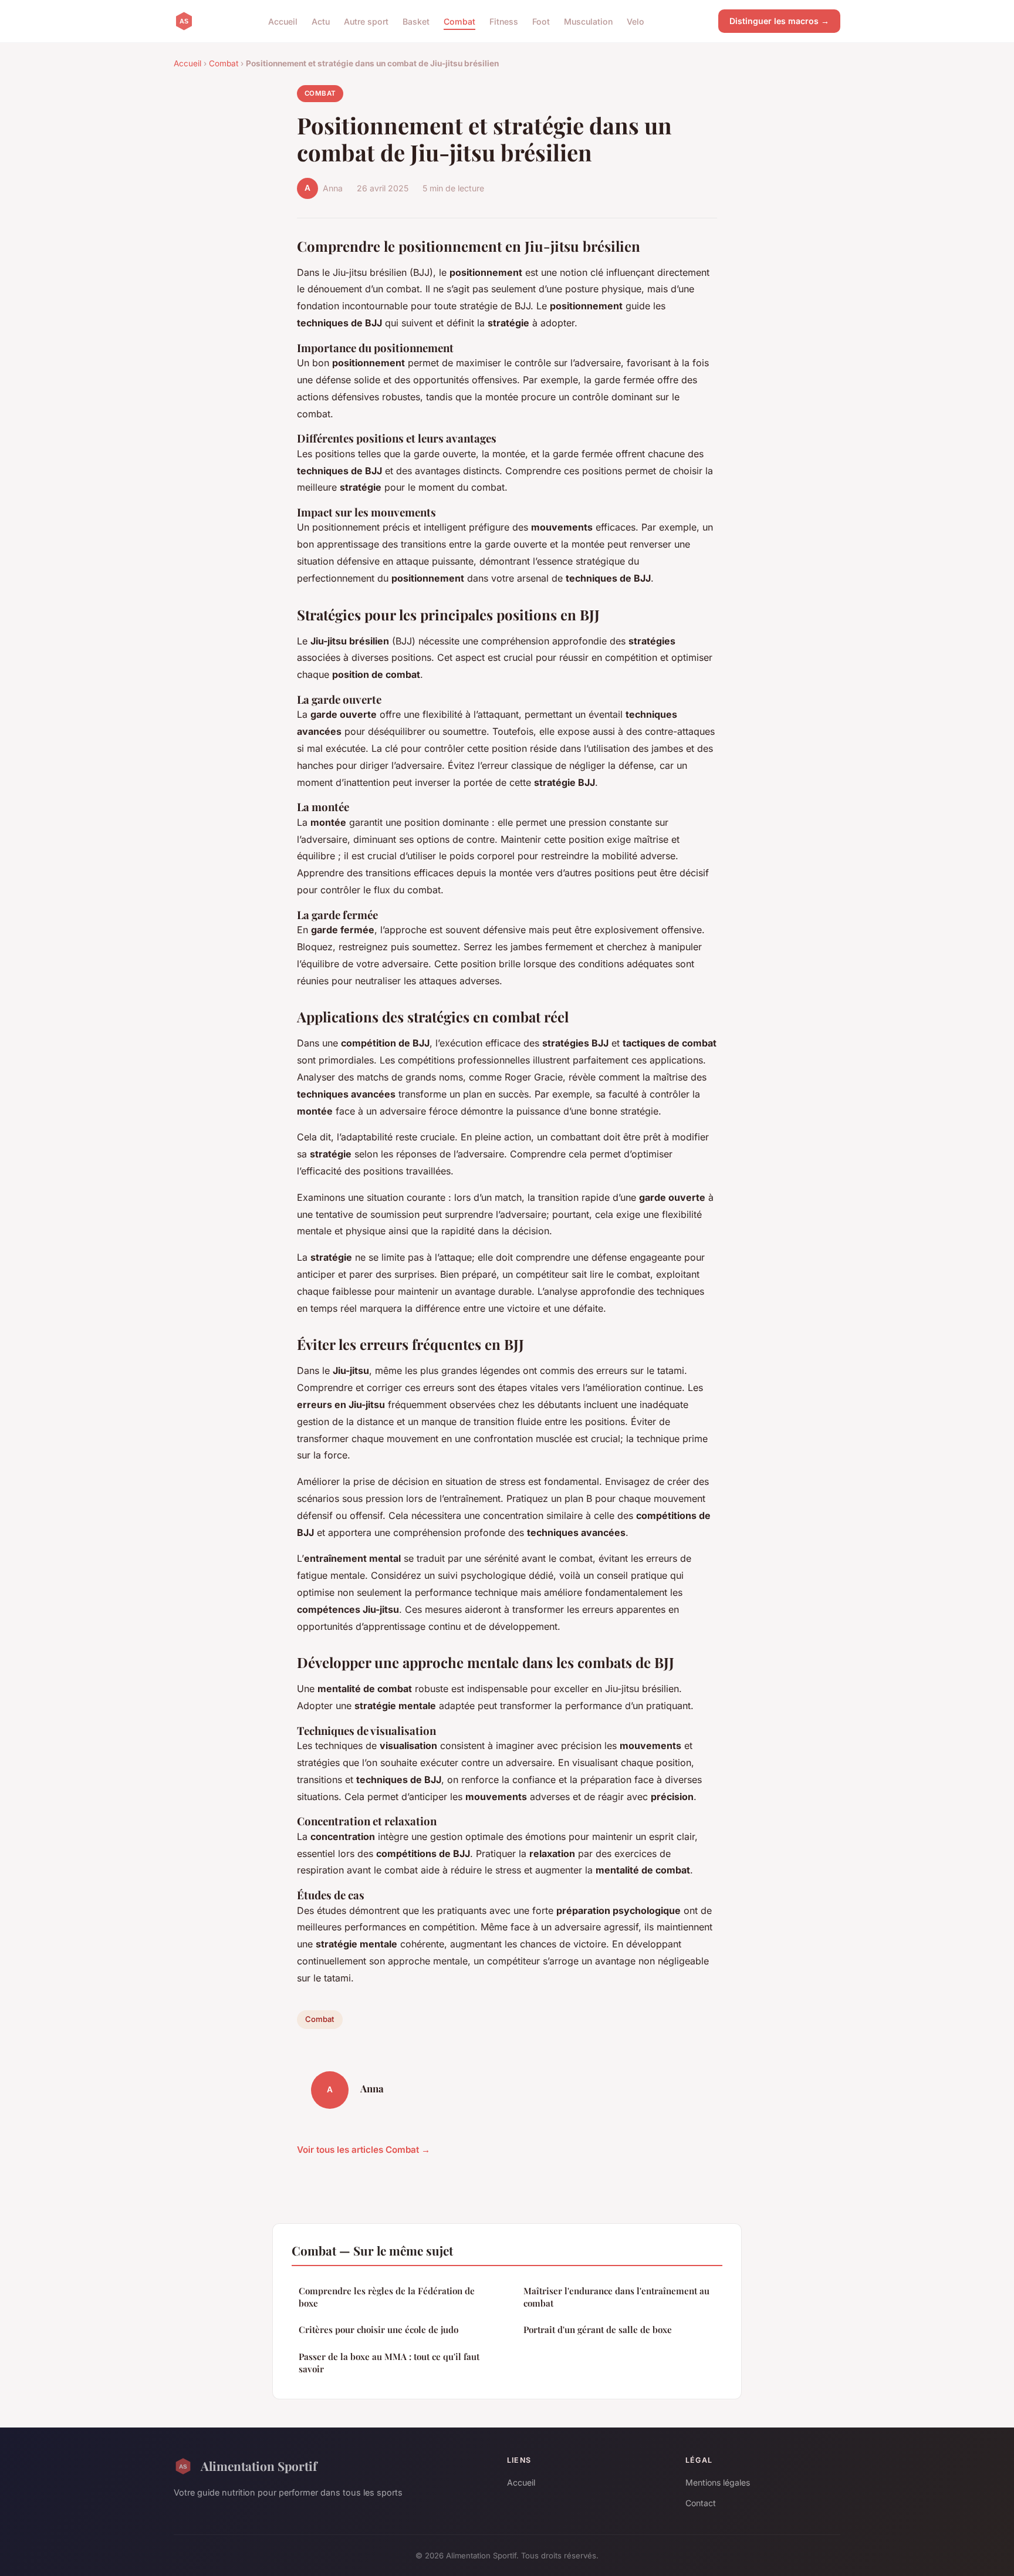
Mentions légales (718, 2482)
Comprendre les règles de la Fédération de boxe (387, 2297)
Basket (416, 21)
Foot (541, 21)
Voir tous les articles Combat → (364, 2150)
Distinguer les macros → (779, 21)
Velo (636, 21)
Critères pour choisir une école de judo (378, 2329)
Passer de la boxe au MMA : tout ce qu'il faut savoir (389, 2363)
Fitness (504, 21)
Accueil (283, 21)
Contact (701, 2503)
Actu (321, 21)
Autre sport (366, 21)
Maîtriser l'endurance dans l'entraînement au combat (616, 2297)
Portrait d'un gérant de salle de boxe (598, 2329)
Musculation (588, 21)
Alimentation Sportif (259, 2466)
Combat (459, 21)
